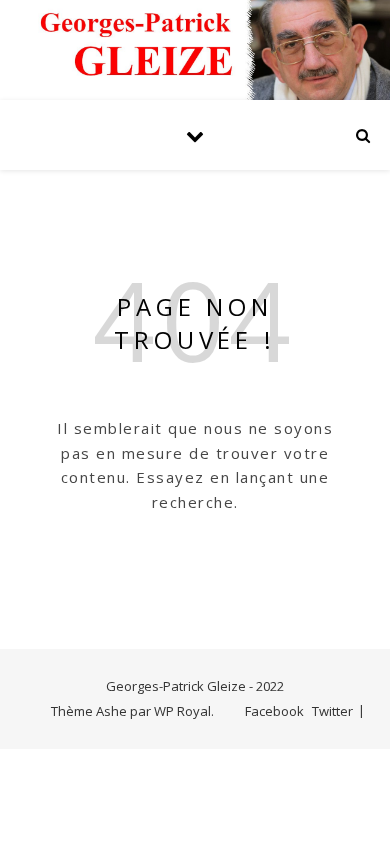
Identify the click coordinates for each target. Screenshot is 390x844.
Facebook (274, 711)
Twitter (332, 711)
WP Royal (182, 711)
